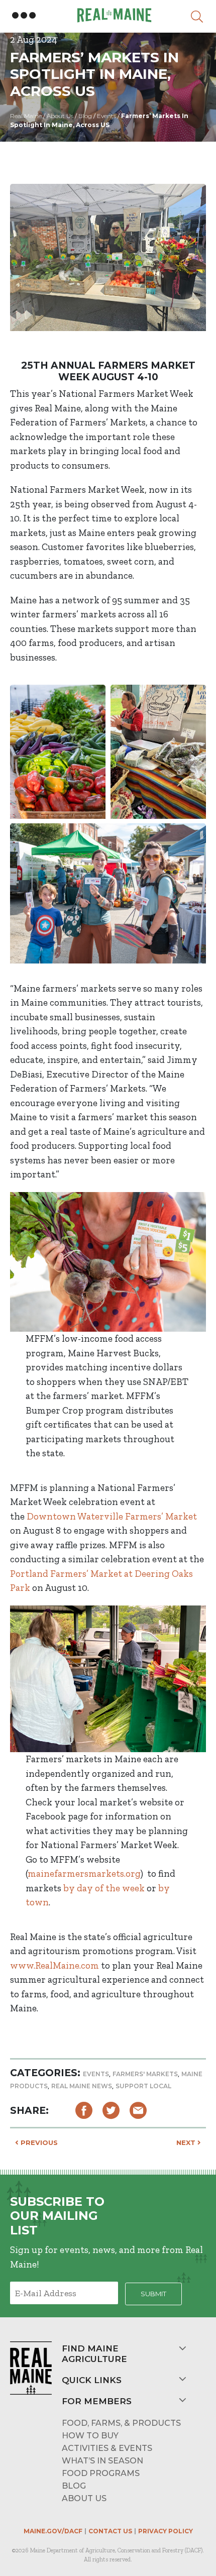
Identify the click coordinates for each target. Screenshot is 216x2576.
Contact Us (110, 2531)
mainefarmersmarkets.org (84, 1873)
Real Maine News (82, 2086)
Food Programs (101, 2473)
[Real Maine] (113, 15)
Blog (74, 2486)
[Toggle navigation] (24, 16)
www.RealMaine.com (55, 1965)
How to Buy (90, 2436)
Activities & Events (107, 2448)
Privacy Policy (166, 2531)
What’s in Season (102, 2461)
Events (96, 2074)
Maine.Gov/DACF (53, 2531)
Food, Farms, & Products (121, 2423)
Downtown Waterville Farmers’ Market (112, 1516)
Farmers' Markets (145, 2074)
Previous (38, 2142)
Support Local (143, 2086)
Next (187, 2142)
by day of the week (104, 1888)
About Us (84, 2498)
